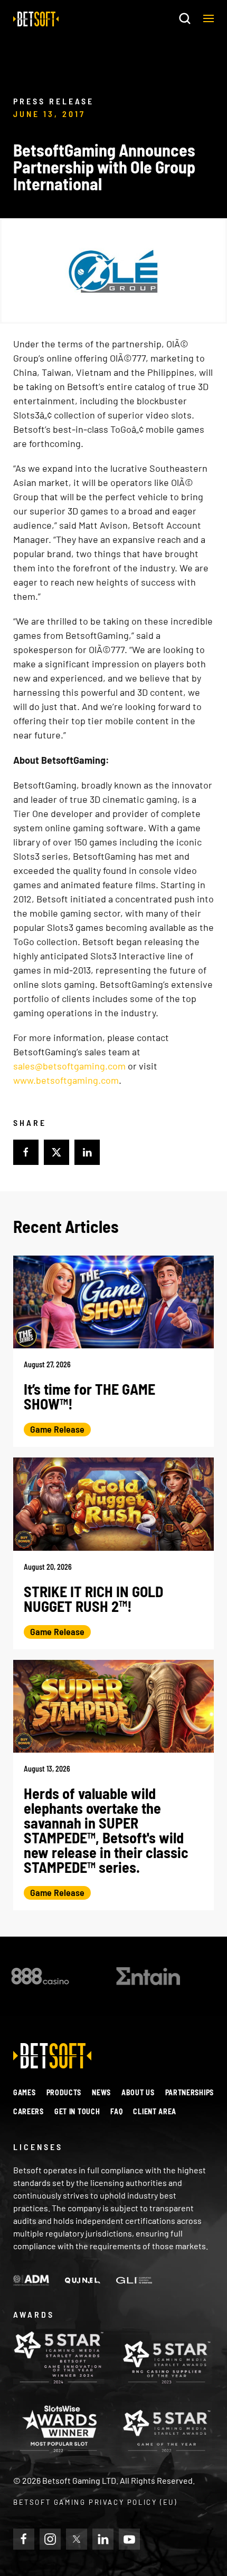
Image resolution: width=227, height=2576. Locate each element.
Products (64, 2092)
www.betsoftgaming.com (66, 1080)
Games (25, 2092)
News (101, 2092)
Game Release (57, 1429)
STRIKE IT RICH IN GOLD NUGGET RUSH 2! (93, 1599)
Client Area (155, 2111)
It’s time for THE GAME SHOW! (89, 1396)
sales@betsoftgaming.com (69, 1066)
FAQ (116, 2111)
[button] (209, 18)
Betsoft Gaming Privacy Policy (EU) (95, 2502)
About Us (138, 2092)
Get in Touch (77, 2111)
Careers (29, 2111)
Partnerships (190, 2092)
